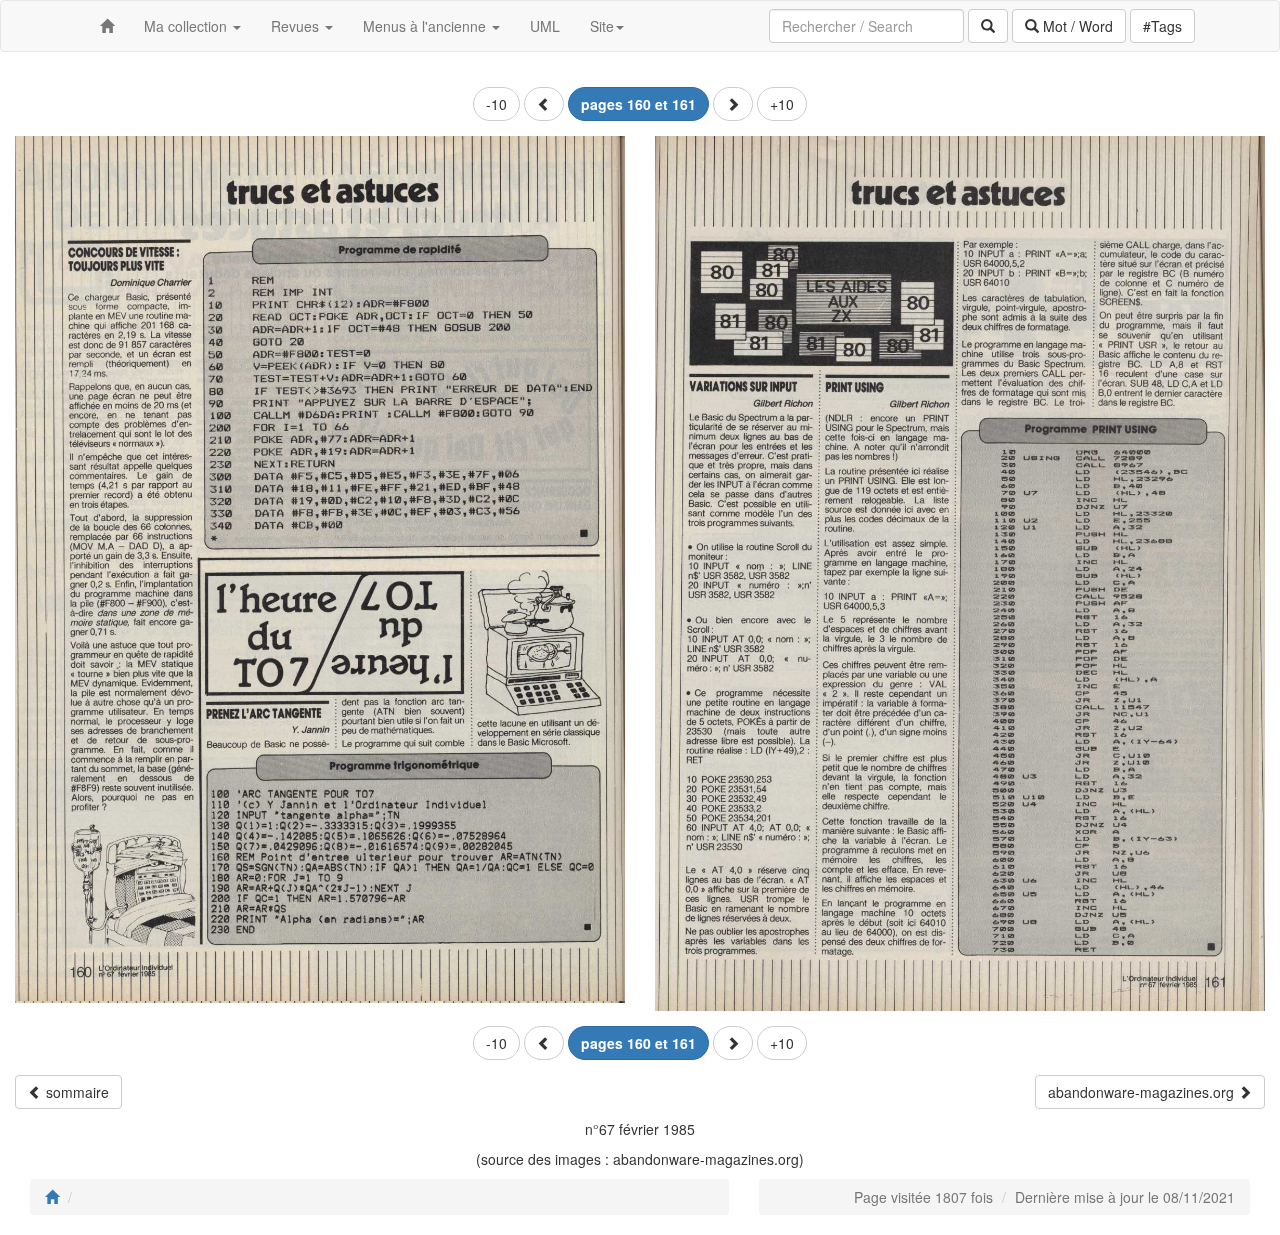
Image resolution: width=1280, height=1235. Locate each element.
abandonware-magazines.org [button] (1143, 1092)
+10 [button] (782, 104)
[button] (544, 104)
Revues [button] (297, 26)
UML (545, 26)
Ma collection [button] (187, 26)
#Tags (1162, 26)
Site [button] (602, 26)
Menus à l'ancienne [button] (426, 26)
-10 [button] (496, 104)
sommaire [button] (75, 1092)
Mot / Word (1076, 26)
